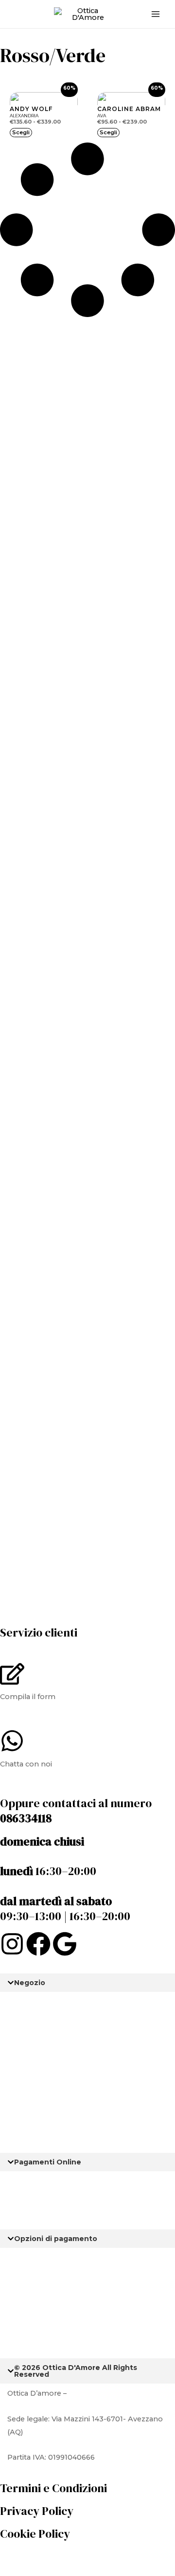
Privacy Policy (37, 2511)
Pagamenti (27, 2206)
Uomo (19, 2027)
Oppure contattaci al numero (76, 1811)
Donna (19, 2053)
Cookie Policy (35, 2534)
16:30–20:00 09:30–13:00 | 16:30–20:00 (65, 1879)
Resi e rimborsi (34, 2283)
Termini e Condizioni (53, 2488)
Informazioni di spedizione (54, 2258)
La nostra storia (35, 2002)
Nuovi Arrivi (28, 2078)
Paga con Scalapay (41, 2181)
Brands (20, 2104)
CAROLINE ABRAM (129, 109)
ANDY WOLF (31, 109)
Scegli (21, 132)
